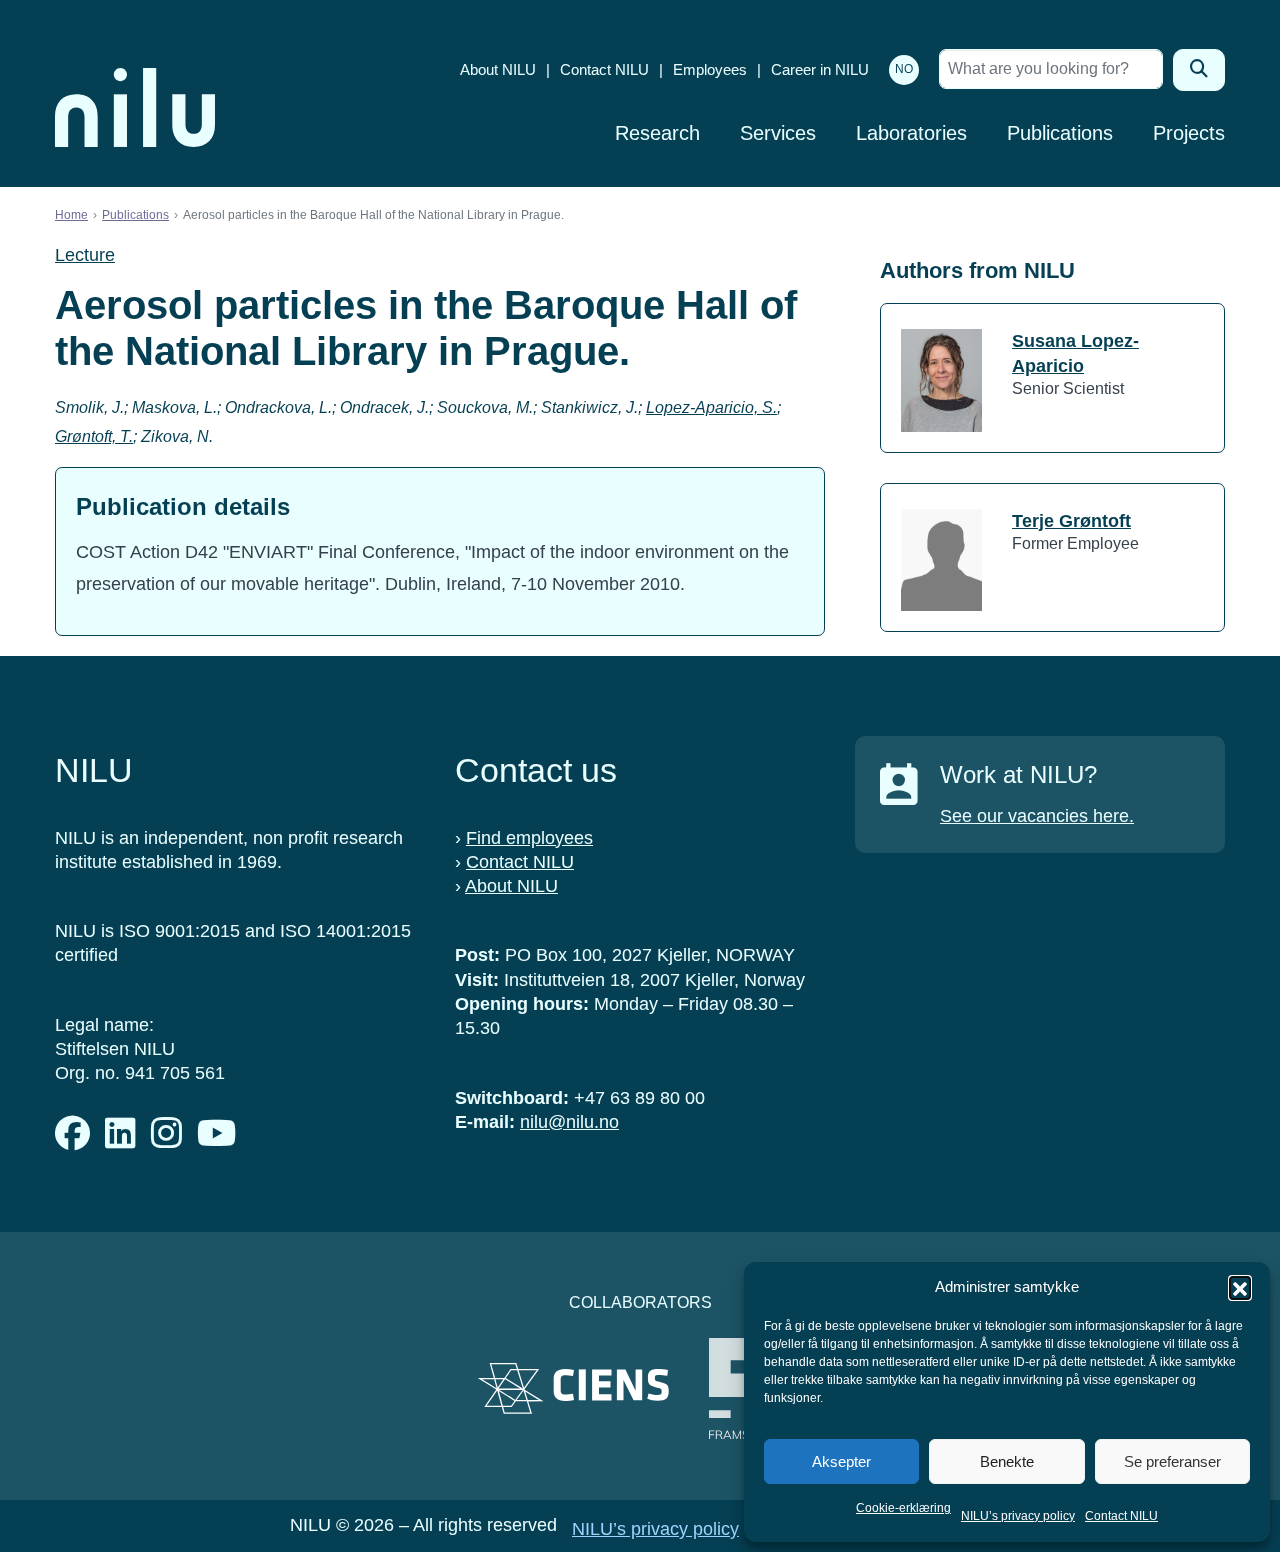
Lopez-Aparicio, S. (711, 407)
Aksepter (841, 1461)
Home (71, 215)
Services (778, 133)
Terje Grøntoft (1071, 521)
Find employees (529, 838)
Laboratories (911, 133)
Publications (1060, 133)
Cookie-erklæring (903, 1508)
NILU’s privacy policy (1018, 1516)
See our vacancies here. (1037, 816)
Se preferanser (1172, 1461)
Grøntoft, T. (94, 436)
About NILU (498, 69)
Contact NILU (1121, 1516)
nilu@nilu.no (569, 1122)
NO (904, 69)
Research (657, 133)
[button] (1240, 1287)
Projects (1189, 133)
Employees (710, 69)
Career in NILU (820, 69)
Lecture (85, 255)
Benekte (1007, 1461)
